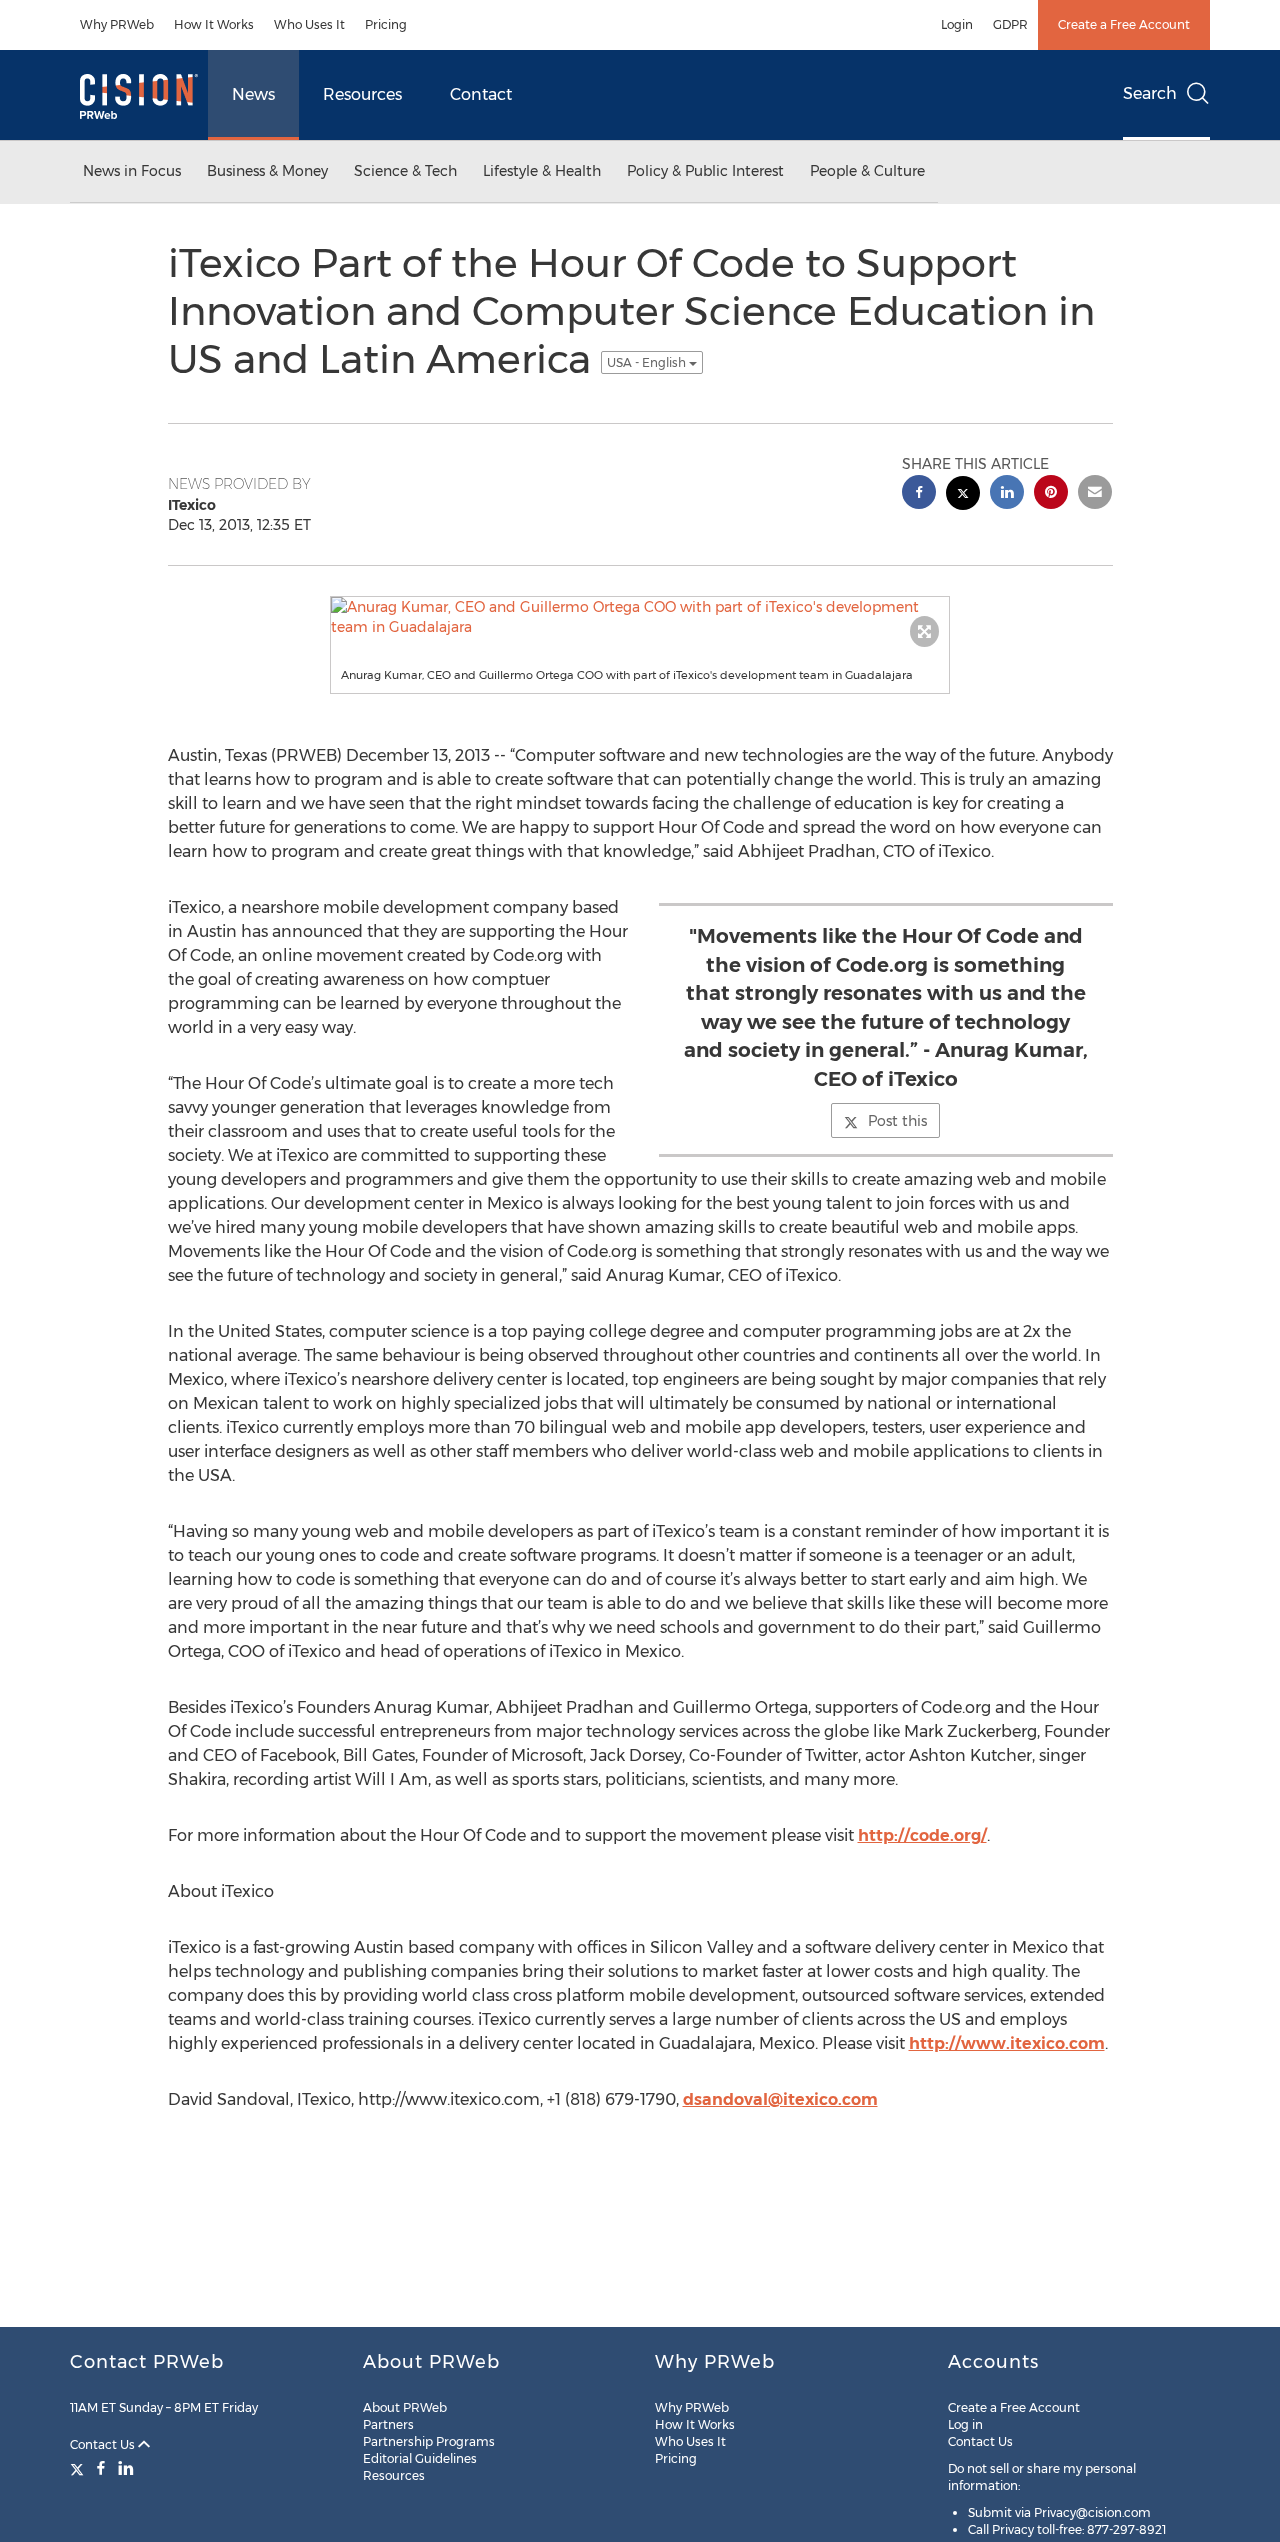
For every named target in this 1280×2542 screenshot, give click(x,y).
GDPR (1010, 24)
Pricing (386, 24)
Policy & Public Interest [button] (705, 171)
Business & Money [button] (267, 171)
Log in (965, 2424)
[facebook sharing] (919, 494)
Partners (388, 2424)
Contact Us (104, 2444)
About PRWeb (405, 2407)
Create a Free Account (1124, 24)
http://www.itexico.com (1007, 2043)
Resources (362, 94)
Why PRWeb (117, 24)
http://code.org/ (922, 1835)
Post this (897, 1121)
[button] (640, 617)
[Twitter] (79, 2468)
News (253, 94)
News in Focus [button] (132, 171)
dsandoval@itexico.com (780, 2099)
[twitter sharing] (963, 495)
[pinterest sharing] (1051, 494)
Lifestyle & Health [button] (542, 171)
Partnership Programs (429, 2441)
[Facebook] (101, 2468)
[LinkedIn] (126, 2468)
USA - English (648, 362)
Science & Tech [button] (405, 171)
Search (1150, 93)
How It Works (214, 24)
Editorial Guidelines (420, 2458)
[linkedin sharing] (1007, 494)
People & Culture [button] (867, 171)
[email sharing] (1095, 494)
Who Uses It (309, 24)
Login (957, 24)
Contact (481, 94)
